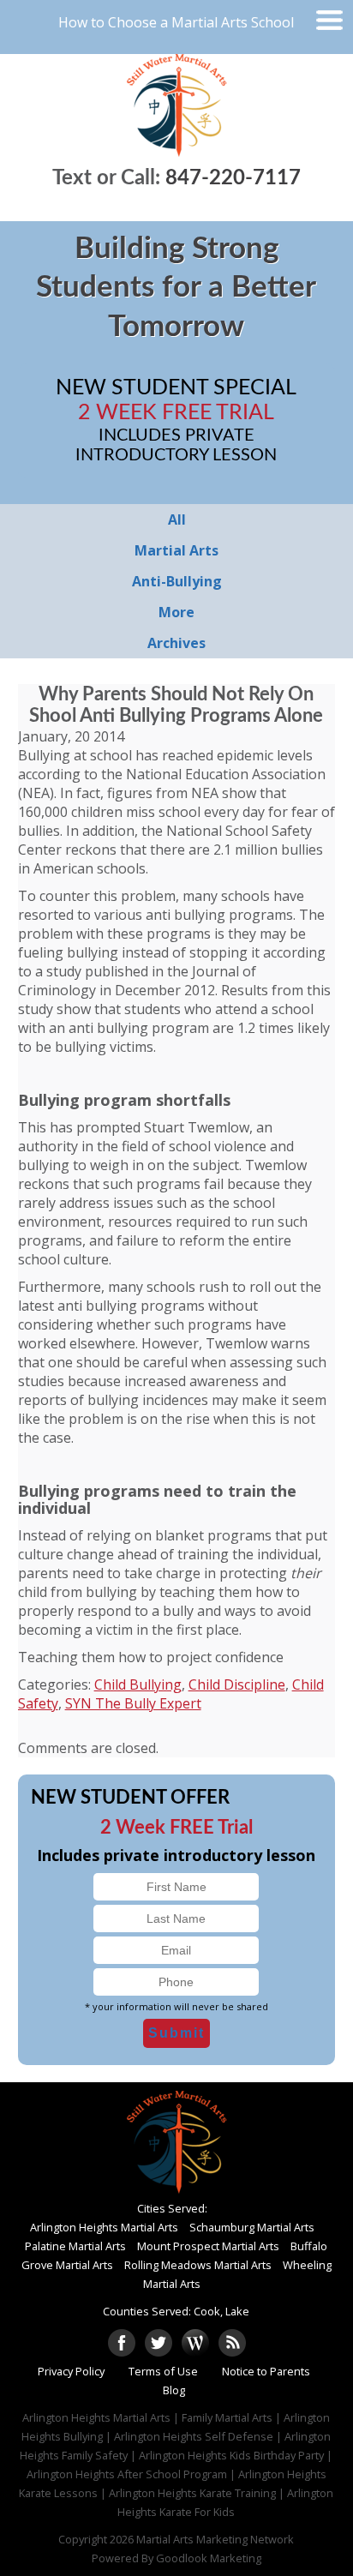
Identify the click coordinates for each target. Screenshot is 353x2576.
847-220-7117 (233, 178)
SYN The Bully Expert (133, 1703)
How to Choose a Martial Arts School (176, 22)
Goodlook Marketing (209, 2558)
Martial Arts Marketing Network (215, 2539)
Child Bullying (138, 1684)
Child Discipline (237, 1684)
